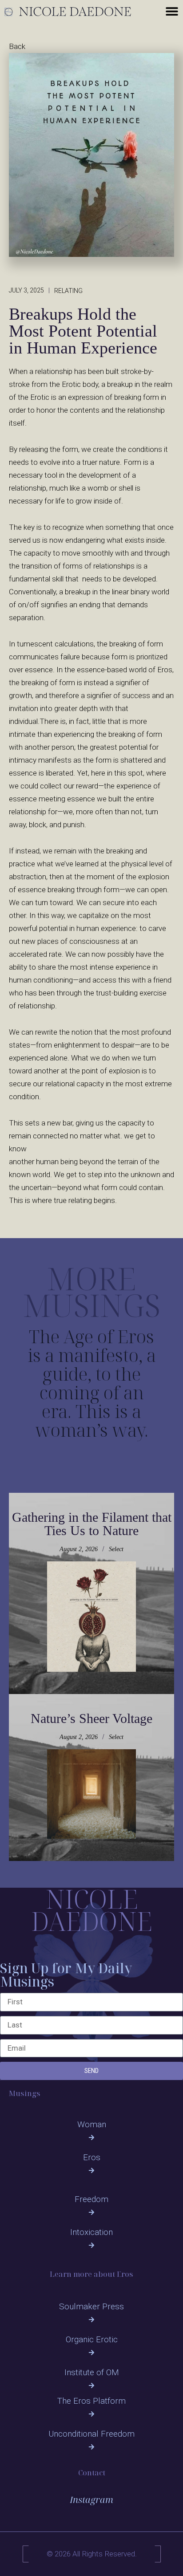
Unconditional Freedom (91, 2434)
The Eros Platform (91, 2401)
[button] (172, 11)
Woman (92, 2124)
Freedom (91, 2199)
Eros (92, 2157)
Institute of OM (92, 2372)
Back (17, 46)
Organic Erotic (92, 2339)
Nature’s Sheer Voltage (91, 1718)
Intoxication (91, 2232)
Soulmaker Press (91, 2306)
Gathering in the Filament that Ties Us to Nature (92, 1524)
